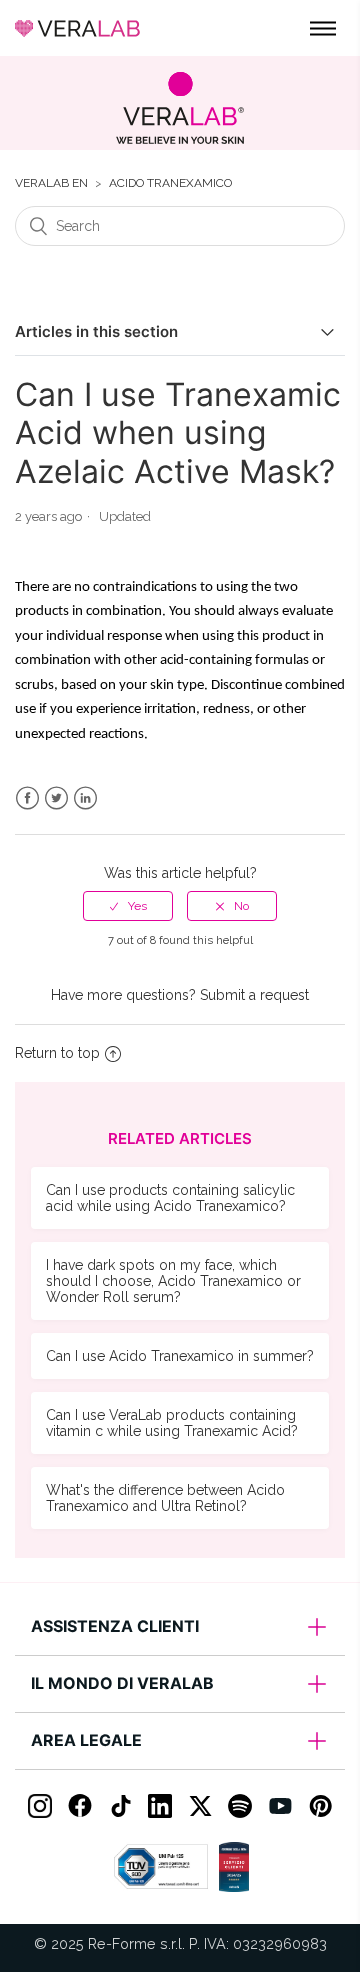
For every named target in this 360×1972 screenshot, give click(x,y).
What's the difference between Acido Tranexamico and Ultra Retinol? (165, 1498)
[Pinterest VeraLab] (320, 1806)
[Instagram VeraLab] (40, 1806)
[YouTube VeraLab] (280, 1806)
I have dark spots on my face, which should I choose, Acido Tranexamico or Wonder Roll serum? (173, 1281)
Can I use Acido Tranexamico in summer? (180, 1356)
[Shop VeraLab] (180, 108)
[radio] (128, 906)
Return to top (57, 1053)
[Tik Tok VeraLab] (120, 1806)
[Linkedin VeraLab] (160, 1806)
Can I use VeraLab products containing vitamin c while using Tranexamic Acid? (172, 1423)
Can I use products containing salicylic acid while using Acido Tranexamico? (170, 1198)
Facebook (27, 798)
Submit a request (254, 995)
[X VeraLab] (200, 1806)
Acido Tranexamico (170, 183)
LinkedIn (85, 798)
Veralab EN (51, 183)
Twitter (56, 798)
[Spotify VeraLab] (240, 1806)
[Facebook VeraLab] (80, 1806)
